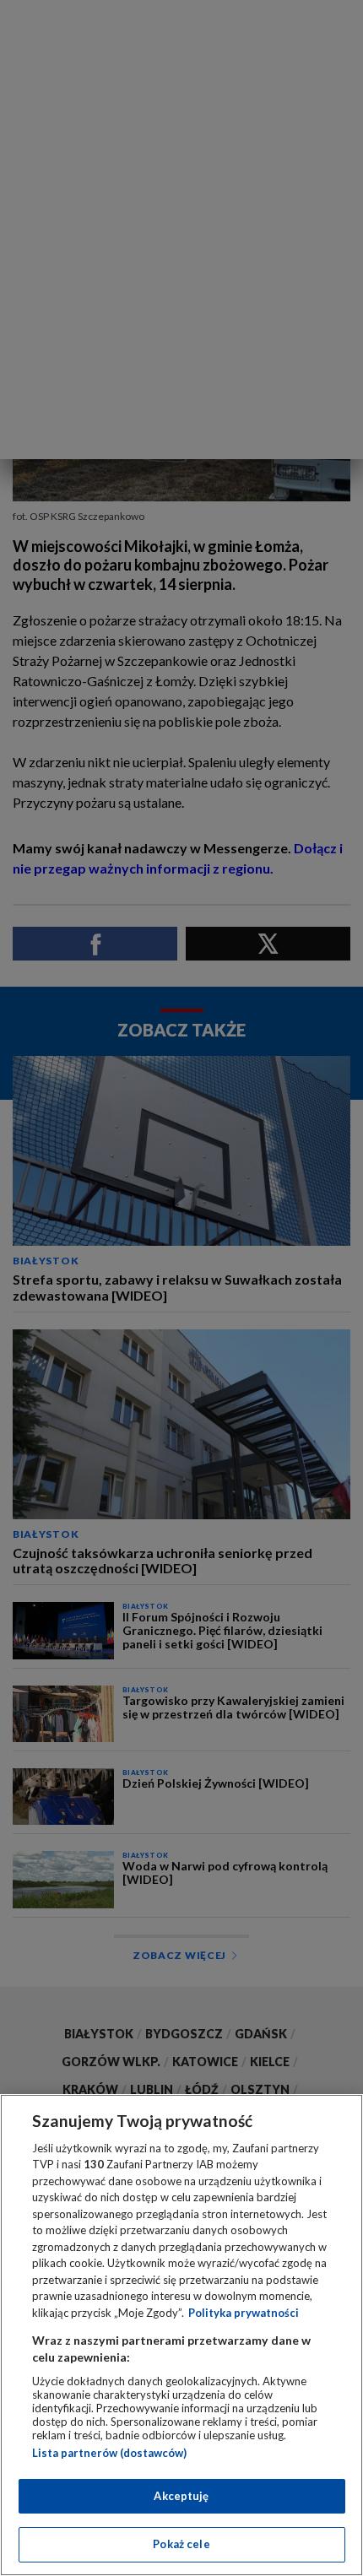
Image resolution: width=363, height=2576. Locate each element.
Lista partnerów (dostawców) (109, 2453)
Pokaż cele (181, 2544)
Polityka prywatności (244, 2313)
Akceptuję (181, 2496)
